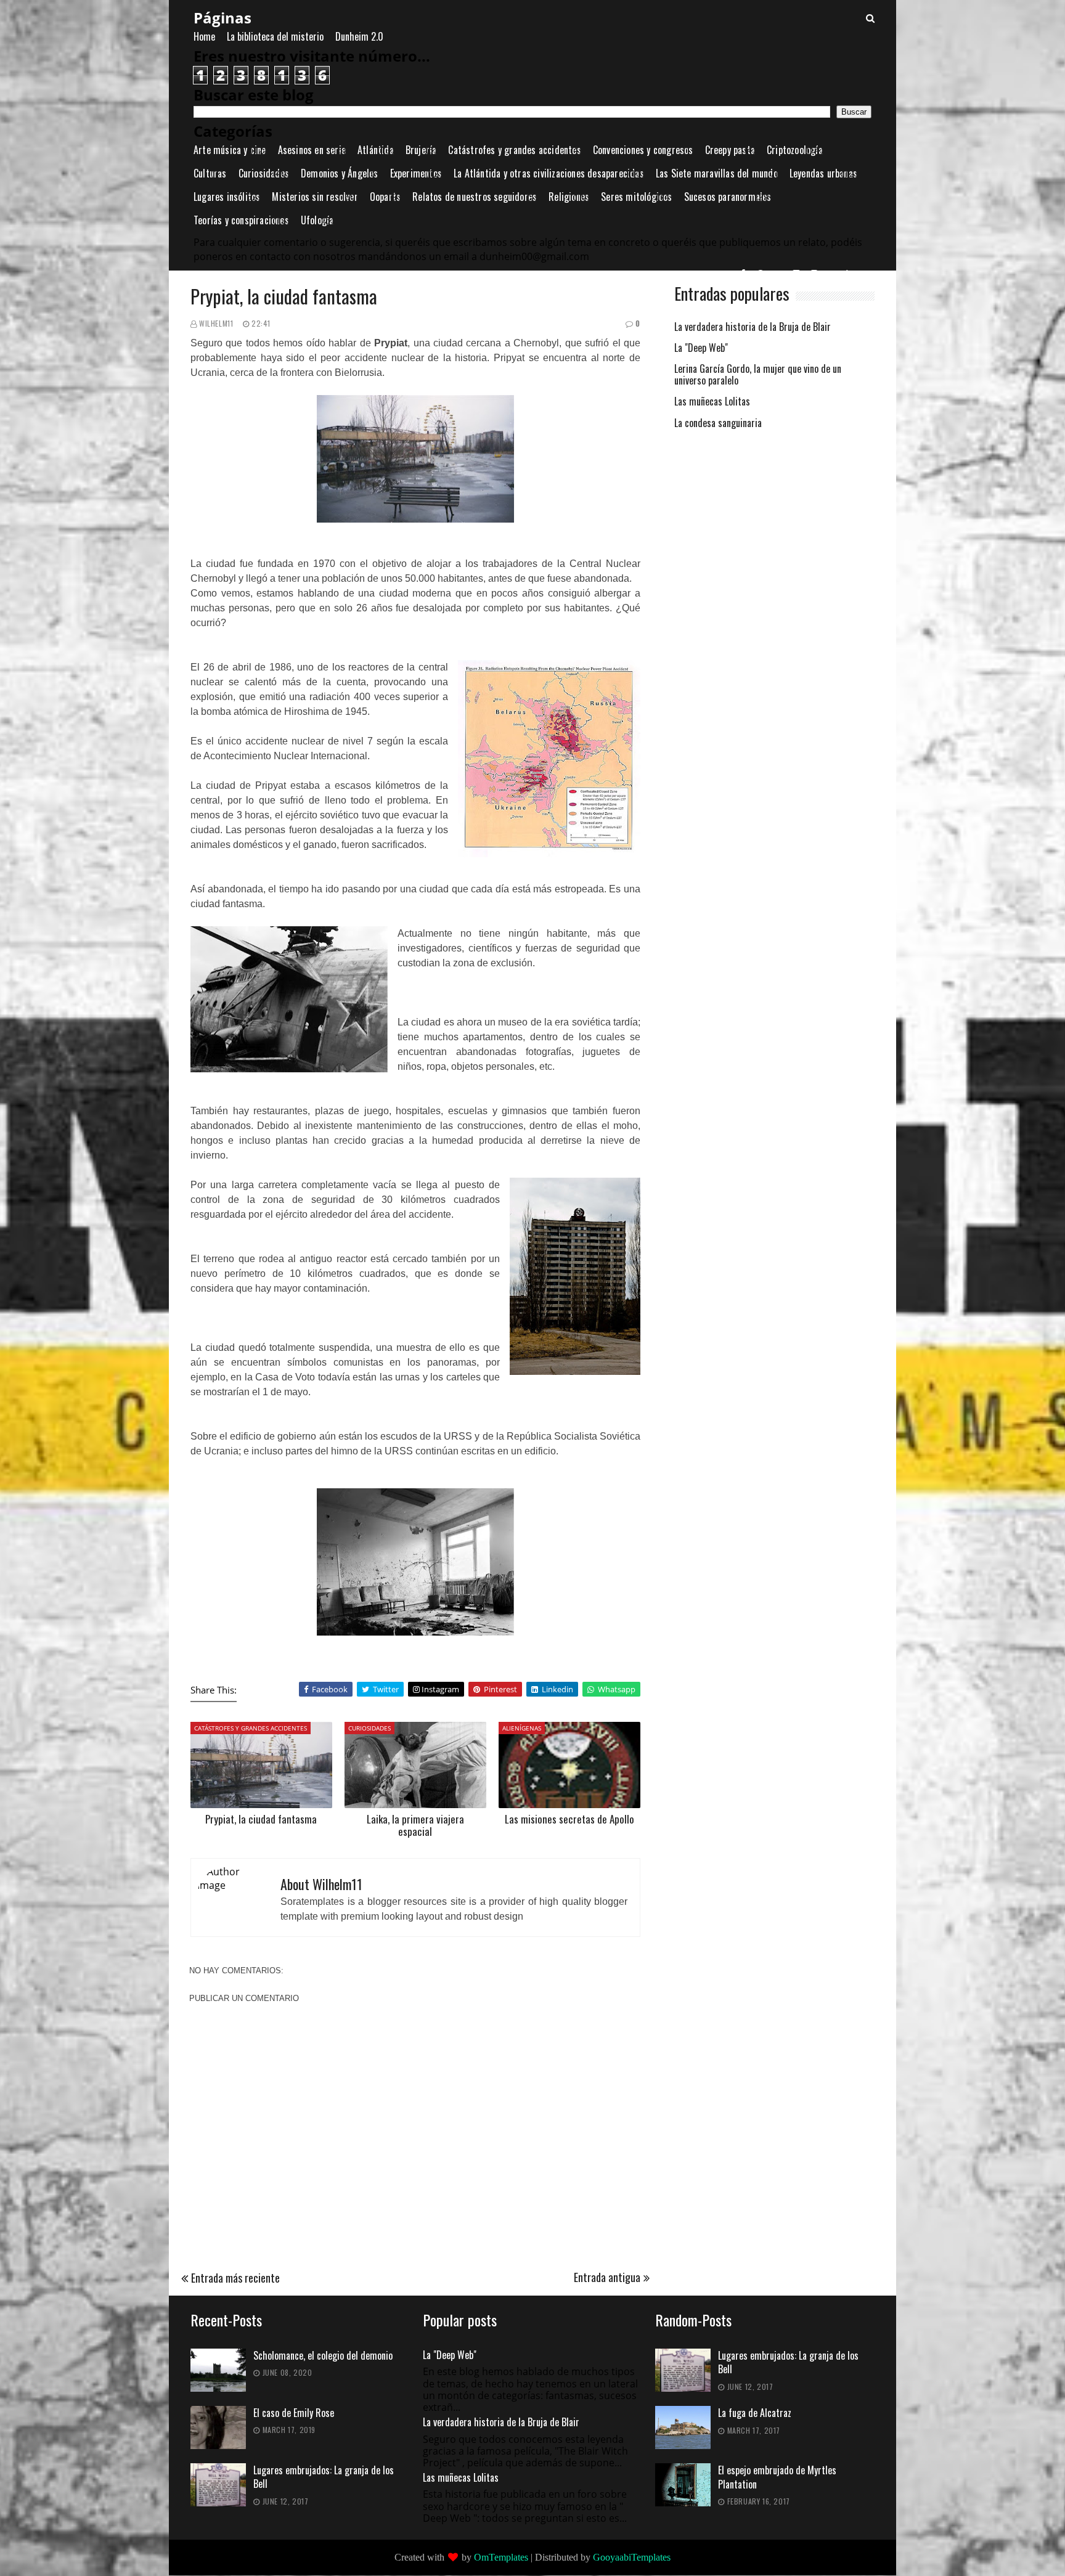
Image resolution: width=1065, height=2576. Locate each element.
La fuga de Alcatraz (755, 2413)
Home (204, 36)
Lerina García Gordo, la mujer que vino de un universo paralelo (758, 375)
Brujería (421, 150)
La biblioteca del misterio (275, 36)
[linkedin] (851, 273)
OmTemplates (501, 2557)
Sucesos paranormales (728, 197)
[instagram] (815, 273)
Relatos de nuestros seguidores (475, 197)
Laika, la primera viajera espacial (415, 1825)
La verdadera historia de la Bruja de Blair (753, 328)
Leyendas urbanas (823, 173)
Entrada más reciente (235, 2278)
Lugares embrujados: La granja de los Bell (324, 2477)
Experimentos (416, 173)
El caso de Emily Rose (294, 2413)
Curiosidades (264, 173)
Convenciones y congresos (643, 150)
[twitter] (833, 273)
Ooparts (385, 197)
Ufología (317, 220)
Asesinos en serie (312, 150)
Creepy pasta (730, 150)
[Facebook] (744, 273)
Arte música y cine (230, 150)
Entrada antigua (607, 2277)
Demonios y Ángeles (340, 173)
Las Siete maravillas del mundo (717, 173)
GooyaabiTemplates (632, 2557)
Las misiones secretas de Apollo (569, 1819)
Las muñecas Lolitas (712, 402)
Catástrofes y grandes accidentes (514, 150)
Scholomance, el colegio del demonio (323, 2356)
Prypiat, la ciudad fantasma (261, 1819)
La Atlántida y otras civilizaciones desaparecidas (549, 173)
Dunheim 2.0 (359, 36)
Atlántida (376, 150)
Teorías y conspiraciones (241, 220)
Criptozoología (795, 150)
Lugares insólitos (227, 197)
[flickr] (797, 273)
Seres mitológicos (636, 197)
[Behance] (779, 273)
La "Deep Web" (701, 348)
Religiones (569, 197)
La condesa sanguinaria (718, 424)
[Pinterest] (761, 273)
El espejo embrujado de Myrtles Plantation (777, 2477)
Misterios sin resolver (315, 197)
